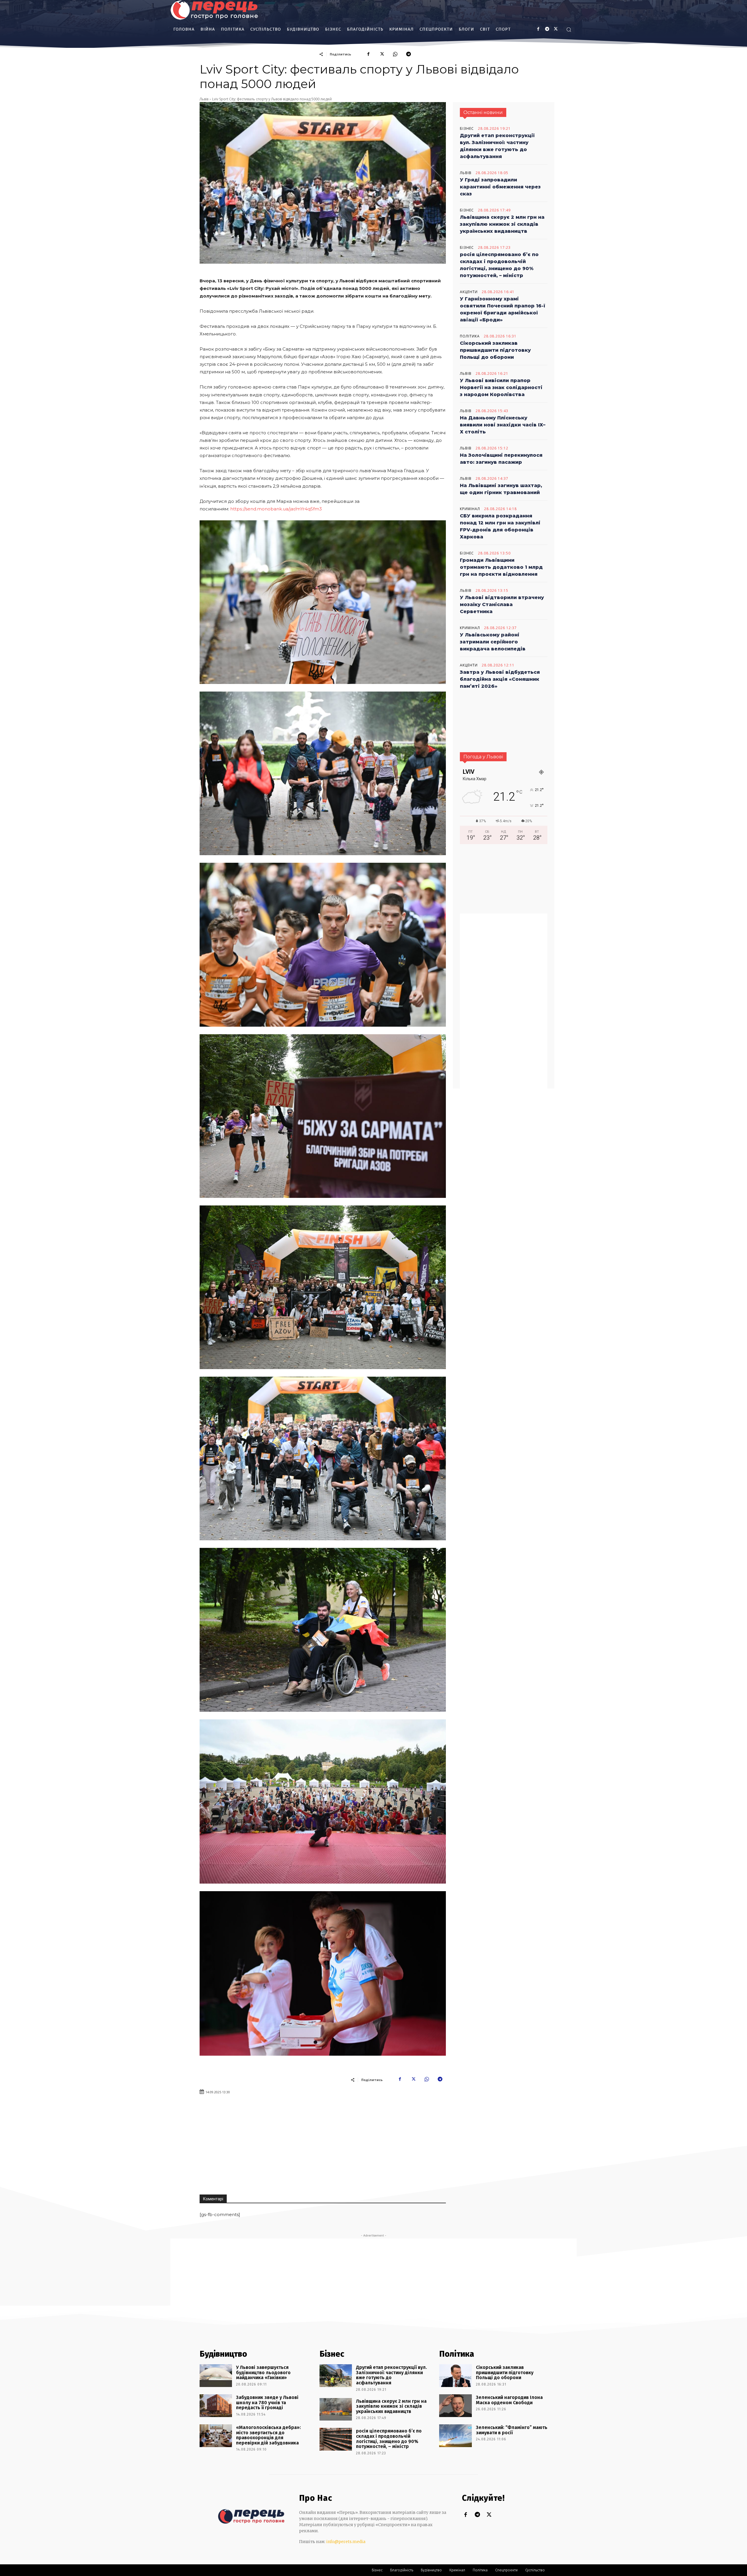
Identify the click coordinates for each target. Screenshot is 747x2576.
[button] (569, 29)
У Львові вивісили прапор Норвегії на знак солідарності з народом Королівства (501, 387)
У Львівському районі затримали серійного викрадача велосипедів (493, 642)
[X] (556, 29)
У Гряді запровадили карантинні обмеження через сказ (500, 187)
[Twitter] (489, 2515)
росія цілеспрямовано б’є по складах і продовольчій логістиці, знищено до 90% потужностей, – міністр (389, 2439)
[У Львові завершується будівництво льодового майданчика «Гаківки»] (216, 2376)
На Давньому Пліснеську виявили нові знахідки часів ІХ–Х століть (503, 425)
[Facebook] (538, 29)
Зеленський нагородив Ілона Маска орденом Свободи (509, 2400)
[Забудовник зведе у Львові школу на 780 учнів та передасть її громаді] (216, 2406)
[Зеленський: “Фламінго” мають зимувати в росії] (455, 2436)
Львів (204, 99)
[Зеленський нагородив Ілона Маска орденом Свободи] (455, 2406)
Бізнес (467, 129)
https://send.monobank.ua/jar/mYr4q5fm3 (276, 509)
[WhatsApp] (395, 54)
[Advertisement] (384, 2142)
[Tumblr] (547, 29)
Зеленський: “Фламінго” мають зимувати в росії (512, 2430)
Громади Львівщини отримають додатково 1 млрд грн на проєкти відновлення (501, 567)
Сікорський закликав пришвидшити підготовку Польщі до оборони (495, 350)
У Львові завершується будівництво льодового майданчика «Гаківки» (263, 2372)
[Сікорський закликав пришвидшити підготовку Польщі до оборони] (455, 2376)
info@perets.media (346, 2542)
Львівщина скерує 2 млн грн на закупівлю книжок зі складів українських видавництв (502, 224)
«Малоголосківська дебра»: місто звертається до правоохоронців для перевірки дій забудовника (268, 2435)
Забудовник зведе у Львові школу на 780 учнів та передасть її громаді (267, 2402)
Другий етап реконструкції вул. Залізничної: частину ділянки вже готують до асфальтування (391, 2375)
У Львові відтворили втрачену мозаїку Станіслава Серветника (502, 604)
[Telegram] (409, 54)
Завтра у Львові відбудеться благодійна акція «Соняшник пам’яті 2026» (500, 679)
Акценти (469, 292)
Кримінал (470, 509)
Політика (470, 336)
